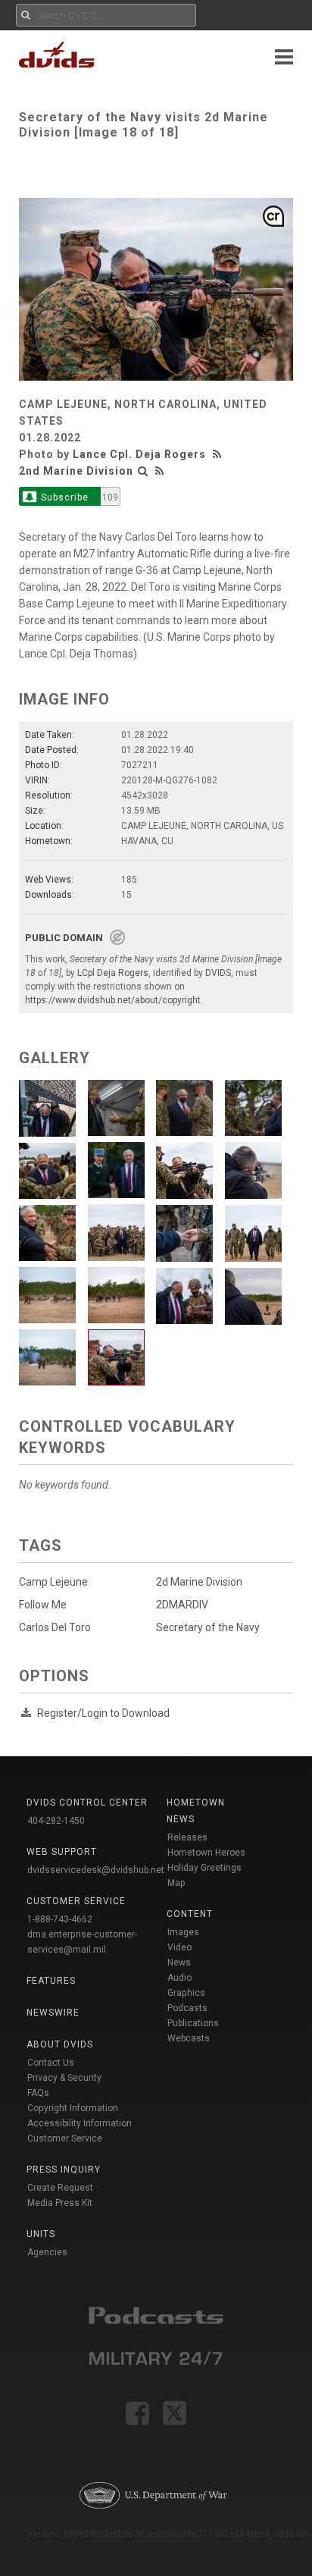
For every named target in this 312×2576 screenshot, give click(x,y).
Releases (187, 1837)
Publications (193, 2023)
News (179, 1963)
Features (51, 1981)
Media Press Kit (60, 2203)
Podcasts (187, 2008)
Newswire (53, 2013)
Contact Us (51, 2063)
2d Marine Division (199, 1582)
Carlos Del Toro (55, 1627)
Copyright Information (73, 2108)
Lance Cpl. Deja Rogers (139, 454)
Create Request (60, 2188)
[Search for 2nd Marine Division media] (143, 471)
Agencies (47, 2252)
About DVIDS (60, 2044)
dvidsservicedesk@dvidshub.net (96, 1870)
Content (190, 1914)
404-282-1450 (56, 1821)
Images (183, 1932)
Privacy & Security (64, 2078)
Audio (179, 1978)
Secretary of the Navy (208, 1627)
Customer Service (65, 2138)
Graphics (186, 1993)
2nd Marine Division (76, 471)
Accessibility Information (80, 2123)
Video (179, 1947)
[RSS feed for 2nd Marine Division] (160, 471)
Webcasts (189, 2038)
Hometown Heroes (206, 1853)
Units (41, 2234)
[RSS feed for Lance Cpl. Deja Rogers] (219, 454)
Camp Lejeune (53, 1582)
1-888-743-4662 (60, 1919)
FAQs (38, 2093)
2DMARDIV (182, 1605)
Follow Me (43, 1605)
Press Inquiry (64, 2170)
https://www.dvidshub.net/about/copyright (113, 1000)
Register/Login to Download (103, 1713)
